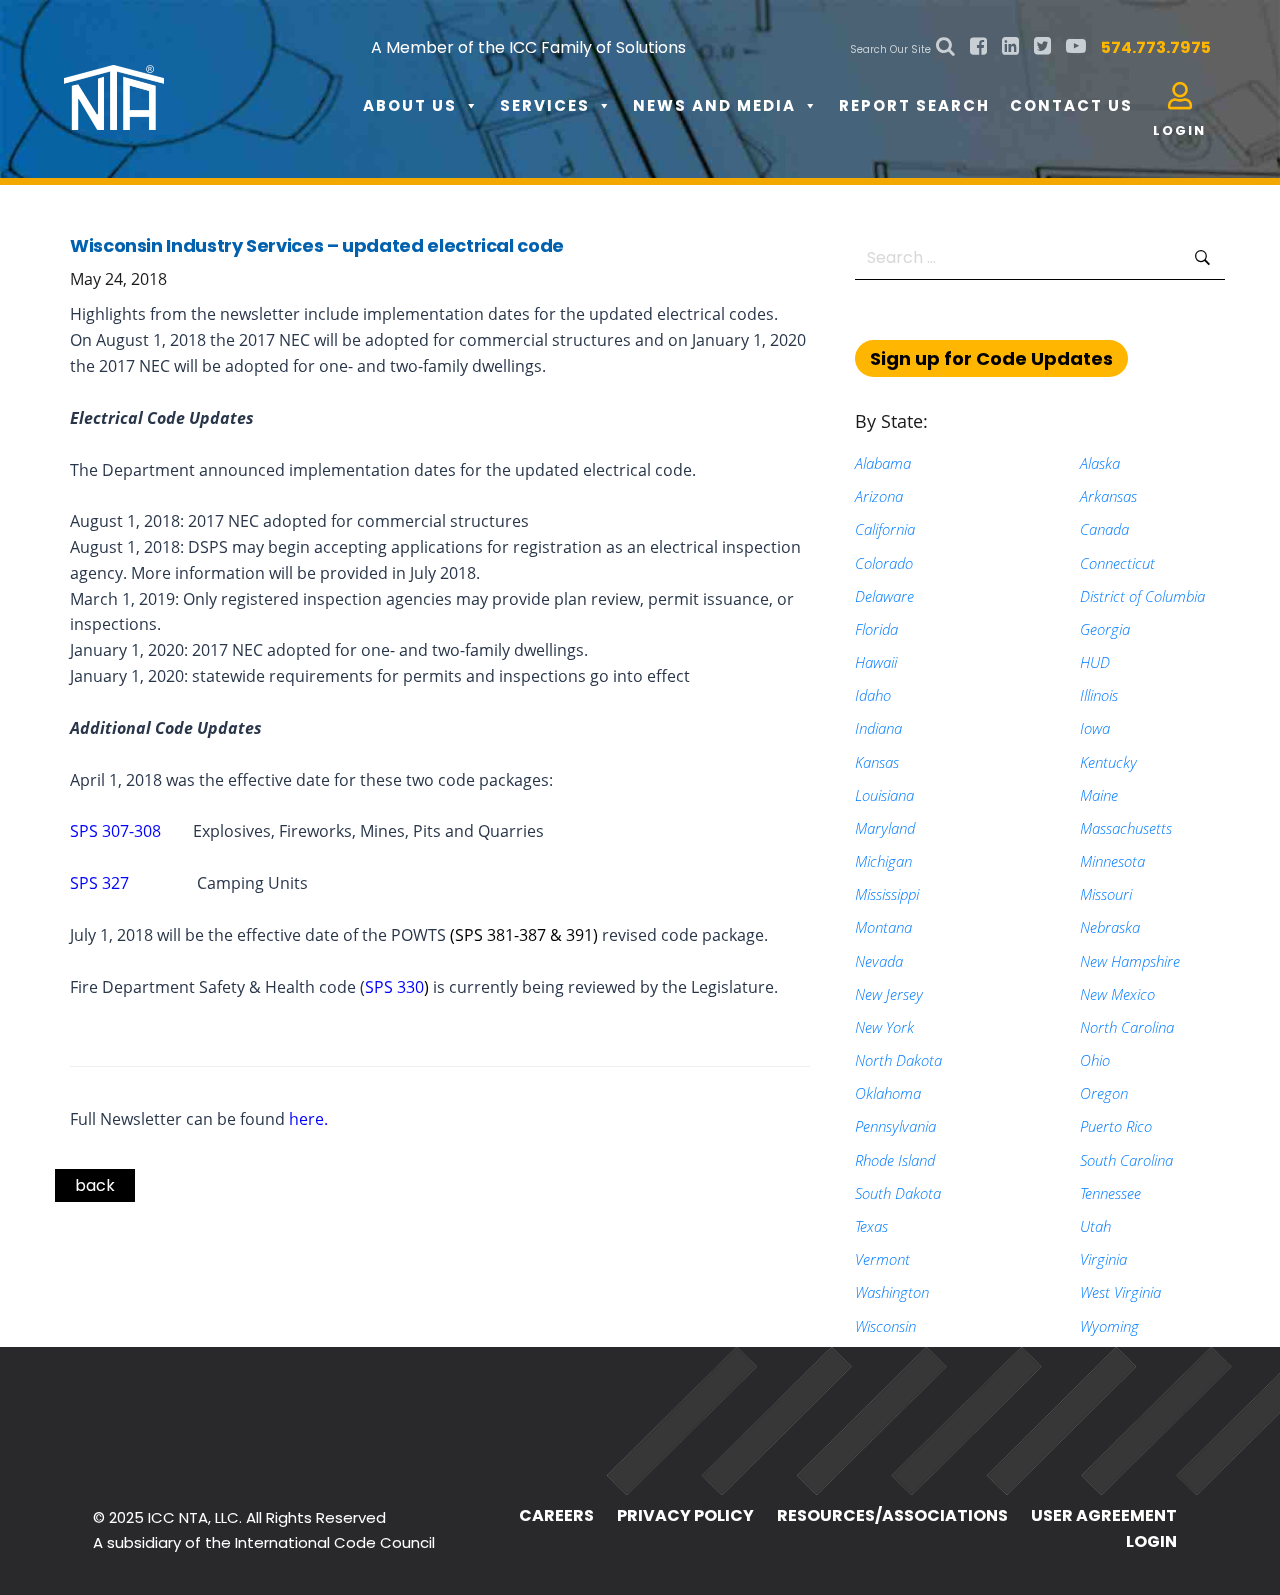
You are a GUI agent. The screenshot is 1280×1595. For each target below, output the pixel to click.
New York (884, 1027)
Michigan (883, 861)
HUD (1095, 662)
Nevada (879, 961)
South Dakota (898, 1193)
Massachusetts (1126, 828)
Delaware (884, 596)
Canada (1104, 529)
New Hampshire (1130, 961)
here (306, 1119)
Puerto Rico (1116, 1126)
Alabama (883, 463)
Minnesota (1112, 861)
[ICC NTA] (214, 80)
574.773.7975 (1156, 47)
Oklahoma (888, 1093)
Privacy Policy (685, 1515)
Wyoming (1109, 1326)
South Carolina (1126, 1160)
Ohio (1095, 1060)
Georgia (1105, 629)
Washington (892, 1292)
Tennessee (1110, 1193)
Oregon (1104, 1093)
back (95, 1185)
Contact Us (1071, 105)
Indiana (878, 728)
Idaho (873, 695)
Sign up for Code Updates (991, 358)
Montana (883, 927)
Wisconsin (885, 1326)
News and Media (714, 105)
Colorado (884, 563)
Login (1151, 1541)
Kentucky (1108, 762)
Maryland (885, 828)
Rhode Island (895, 1160)
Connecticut (1117, 563)
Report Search (914, 105)
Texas (871, 1226)
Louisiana (884, 795)
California (885, 529)
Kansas (877, 762)
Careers (556, 1515)
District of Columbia (1142, 596)
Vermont (882, 1259)
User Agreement (1104, 1515)
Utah (1095, 1226)
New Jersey (889, 994)
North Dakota (898, 1060)
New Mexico (1117, 994)
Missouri (1106, 894)
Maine (1099, 795)
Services (545, 105)
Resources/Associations (892, 1515)
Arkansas (1108, 496)
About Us (410, 105)
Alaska (1100, 463)
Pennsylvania (895, 1126)
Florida (876, 629)
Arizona (879, 496)
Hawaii (876, 662)
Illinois (1099, 695)
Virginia (1103, 1259)
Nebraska (1110, 927)
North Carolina (1127, 1027)
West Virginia (1120, 1292)
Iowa (1095, 728)
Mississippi (887, 894)
